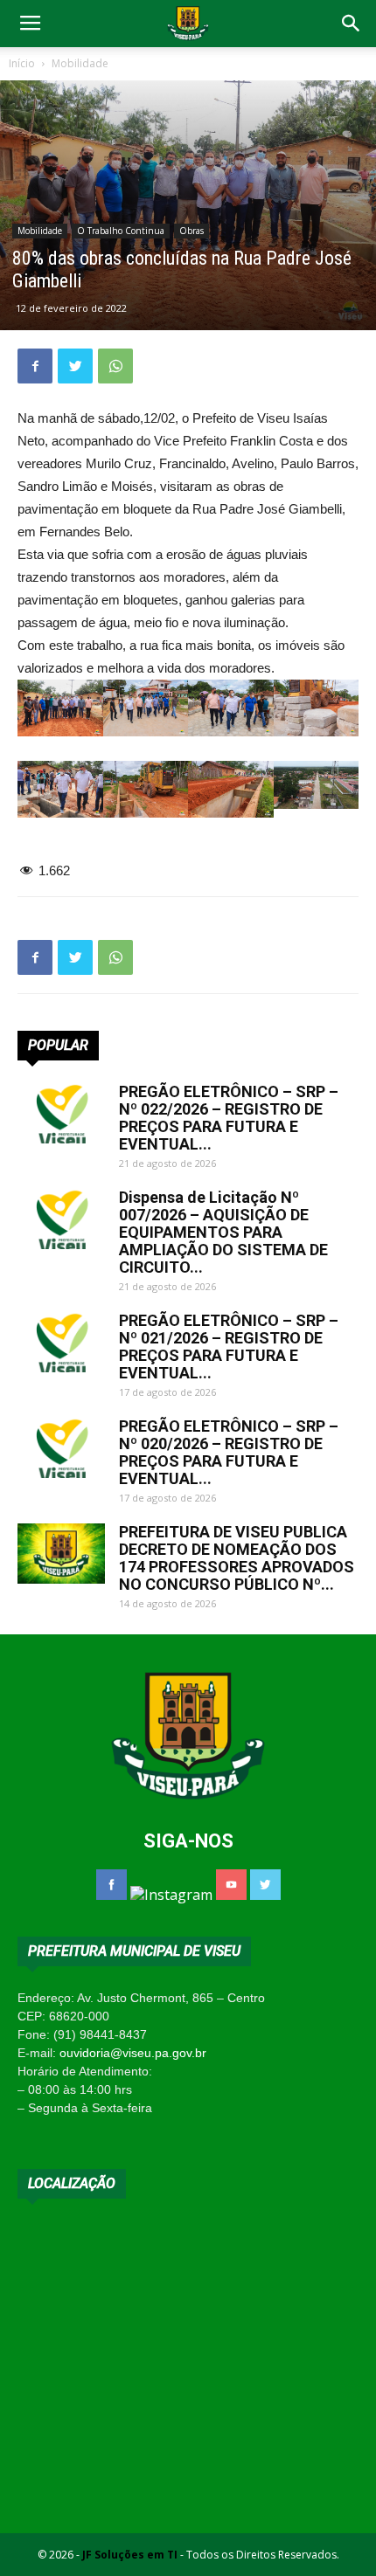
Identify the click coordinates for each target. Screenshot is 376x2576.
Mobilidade (80, 63)
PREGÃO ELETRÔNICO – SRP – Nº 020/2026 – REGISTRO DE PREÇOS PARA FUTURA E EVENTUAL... (229, 1452)
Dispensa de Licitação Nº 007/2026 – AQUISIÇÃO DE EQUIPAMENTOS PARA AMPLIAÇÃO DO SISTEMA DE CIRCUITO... (223, 1232)
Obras (191, 231)
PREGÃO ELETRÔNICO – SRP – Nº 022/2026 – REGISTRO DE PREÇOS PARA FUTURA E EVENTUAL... (229, 1118)
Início (22, 63)
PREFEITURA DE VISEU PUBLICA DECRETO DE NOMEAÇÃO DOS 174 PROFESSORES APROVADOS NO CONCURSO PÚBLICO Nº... (237, 1558)
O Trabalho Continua (121, 231)
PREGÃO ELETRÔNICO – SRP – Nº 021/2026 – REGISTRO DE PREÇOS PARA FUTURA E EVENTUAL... (229, 1347)
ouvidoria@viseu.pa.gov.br (133, 2053)
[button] (352, 24)
